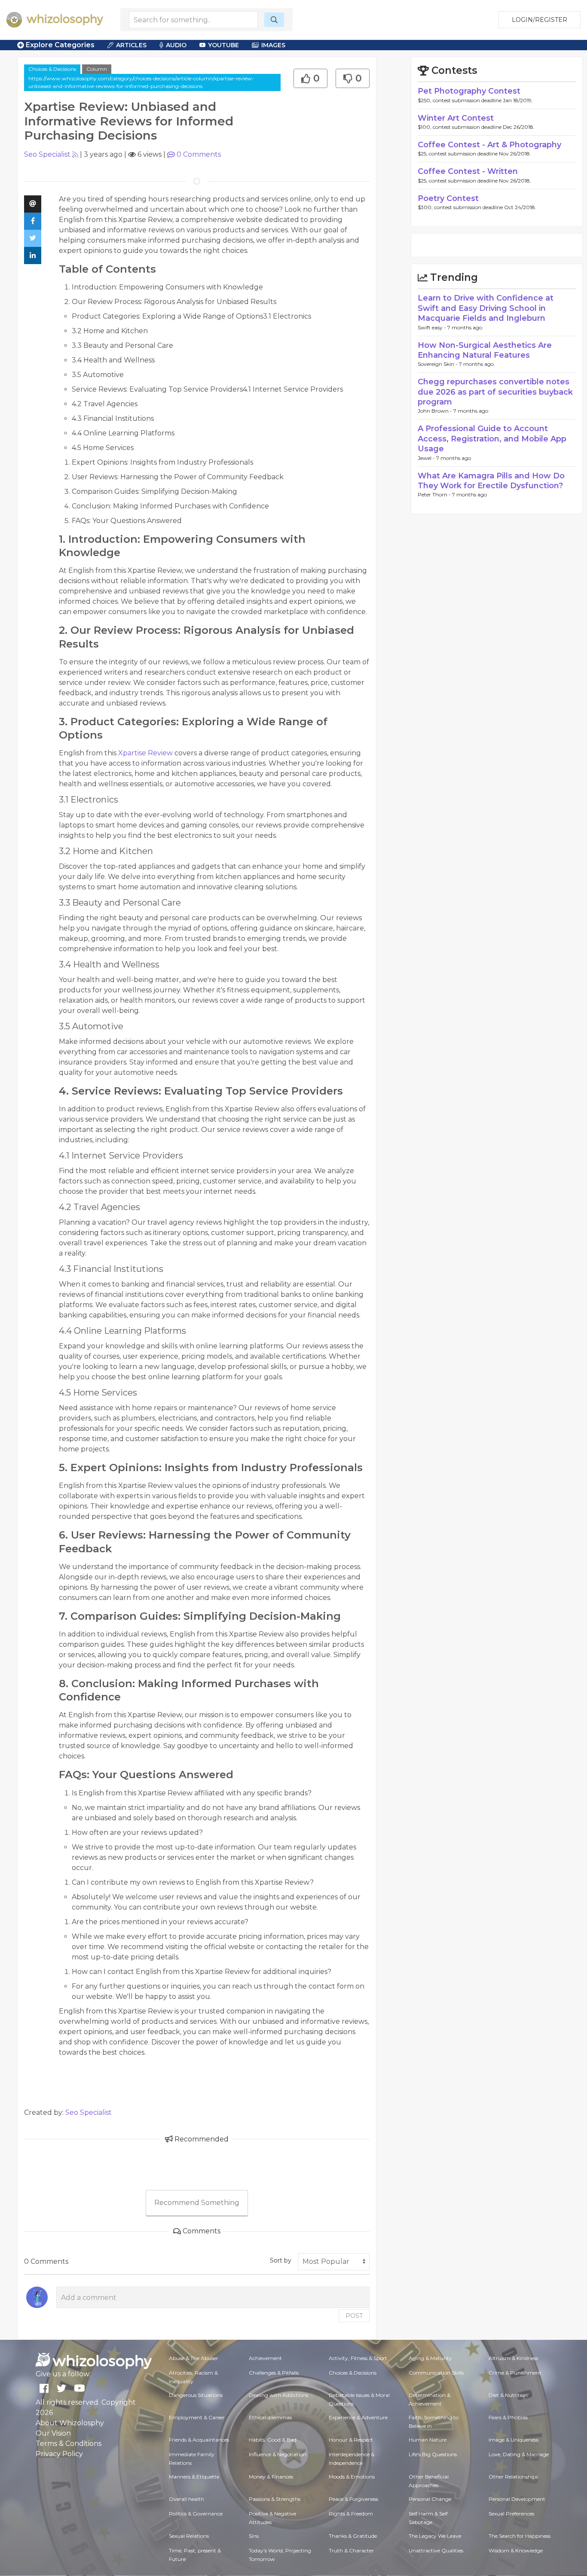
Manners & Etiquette (194, 2477)
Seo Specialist (47, 154)
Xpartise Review (146, 753)
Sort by (281, 2260)
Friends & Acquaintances (199, 2440)
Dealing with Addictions (278, 2395)
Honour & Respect (351, 2440)
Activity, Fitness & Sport (358, 2358)
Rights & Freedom (351, 2514)
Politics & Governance (196, 2514)
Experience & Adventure (358, 2417)
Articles (131, 45)
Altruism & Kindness (513, 2358)
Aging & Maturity (430, 2358)
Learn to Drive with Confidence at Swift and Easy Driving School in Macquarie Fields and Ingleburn (486, 308)
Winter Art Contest (456, 118)
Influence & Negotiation (278, 2454)
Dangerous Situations (196, 2395)
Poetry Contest (448, 198)
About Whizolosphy (70, 2423)
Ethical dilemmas (270, 2417)
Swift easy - (433, 327)
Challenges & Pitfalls (274, 2373)
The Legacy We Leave (435, 2536)
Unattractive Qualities (436, 2550)
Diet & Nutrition (508, 2395)
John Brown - (436, 411)
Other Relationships (513, 2477)
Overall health (186, 2499)
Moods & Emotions (352, 2477)
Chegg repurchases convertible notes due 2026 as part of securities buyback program (495, 392)
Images (273, 45)
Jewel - (427, 458)
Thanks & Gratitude (353, 2536)
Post (354, 2316)
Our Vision (53, 2433)
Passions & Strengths (275, 2499)
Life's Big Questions (433, 2454)
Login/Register (540, 20)
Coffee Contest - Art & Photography (489, 145)
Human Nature (428, 2440)
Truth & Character (351, 2550)
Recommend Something (197, 2203)
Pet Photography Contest (469, 91)
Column (97, 69)
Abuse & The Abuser (194, 2358)
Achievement (265, 2358)
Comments (199, 154)
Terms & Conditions (69, 2444)
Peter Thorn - (435, 494)
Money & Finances (271, 2477)
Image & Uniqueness (514, 2440)
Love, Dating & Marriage (519, 2454)
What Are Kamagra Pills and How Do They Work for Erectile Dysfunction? (491, 481)
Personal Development (517, 2499)
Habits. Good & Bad (273, 2440)
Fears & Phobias (508, 2417)
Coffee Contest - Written (468, 171)
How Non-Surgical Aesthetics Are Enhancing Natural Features (485, 350)
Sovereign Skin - (438, 364)
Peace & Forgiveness (353, 2499)
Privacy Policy (59, 2454)
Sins (254, 2536)
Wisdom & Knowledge (516, 2550)
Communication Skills (436, 2373)
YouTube (223, 45)
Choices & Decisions (52, 69)
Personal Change (430, 2499)
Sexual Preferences (511, 2514)
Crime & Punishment (515, 2373)
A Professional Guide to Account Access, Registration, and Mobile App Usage (492, 439)
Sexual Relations (189, 2536)
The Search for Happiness (520, 2536)
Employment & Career (197, 2417)
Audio (176, 45)
